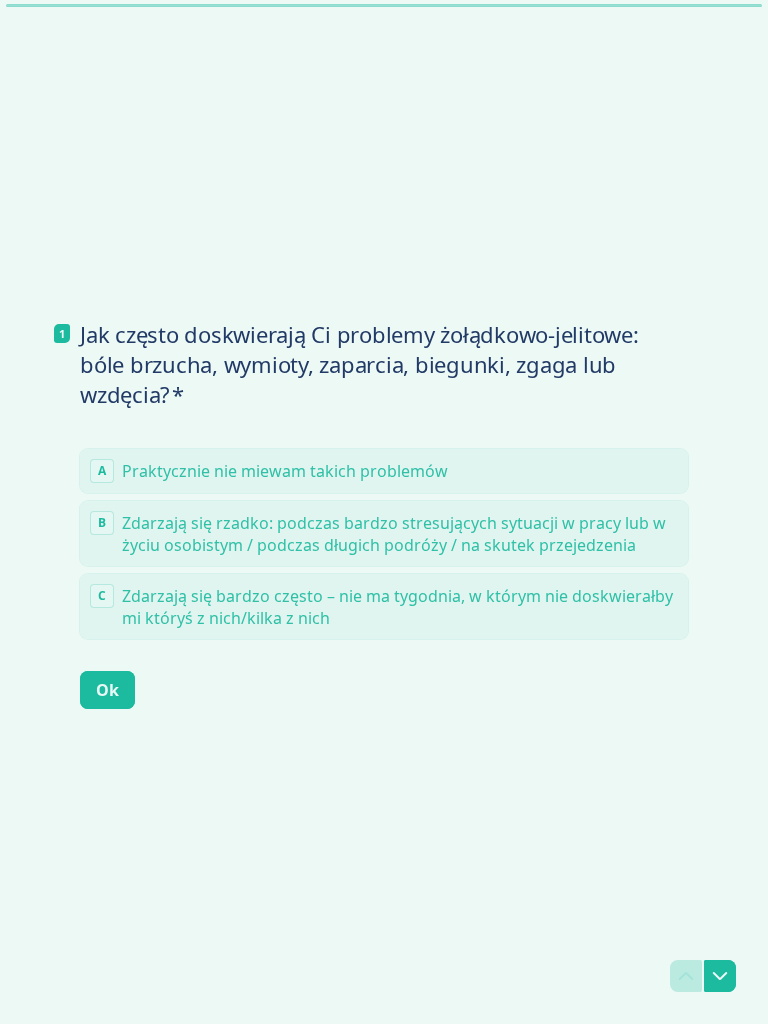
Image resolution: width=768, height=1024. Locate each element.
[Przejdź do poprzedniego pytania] (686, 976)
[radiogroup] (384, 544)
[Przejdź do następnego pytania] (720, 976)
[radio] (384, 471)
